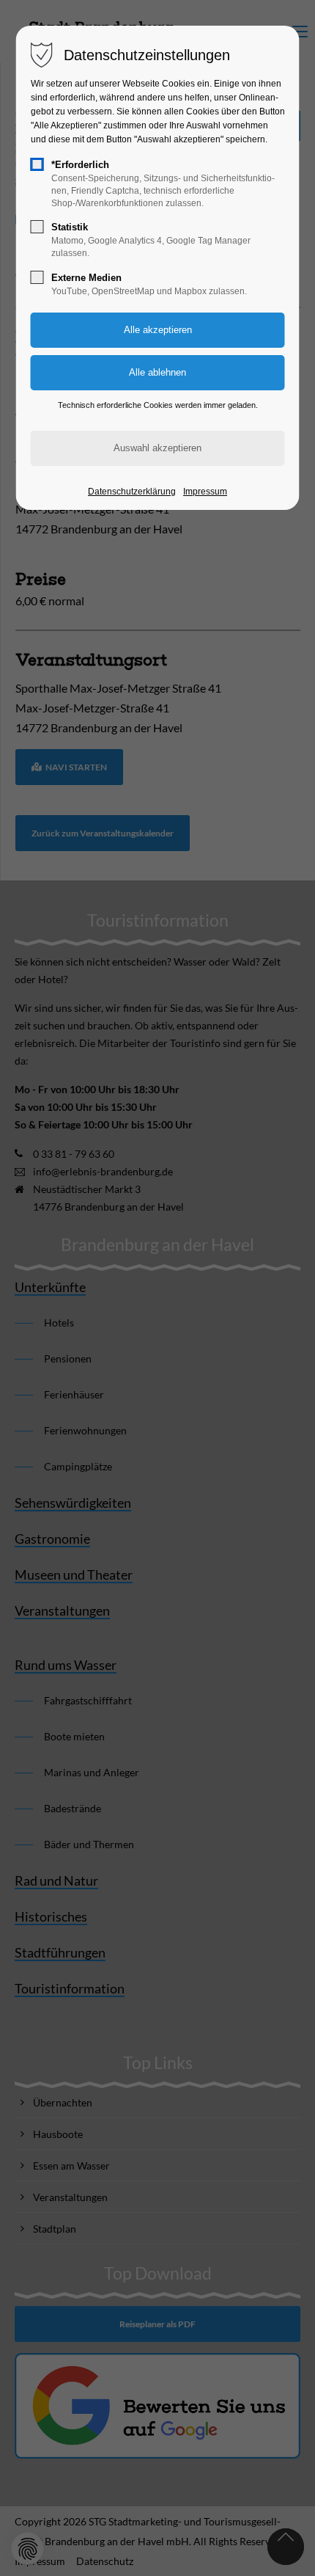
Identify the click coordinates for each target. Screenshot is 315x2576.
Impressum (205, 492)
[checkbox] (37, 164)
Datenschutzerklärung (132, 492)
